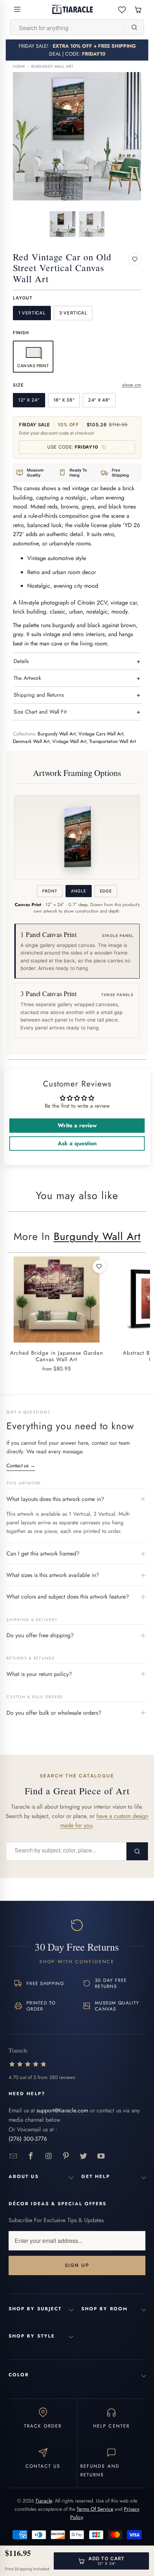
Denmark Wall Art (31, 741)
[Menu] (17, 9)
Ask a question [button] (77, 1143)
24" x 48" (99, 400)
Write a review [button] (77, 1125)
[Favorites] (122, 10)
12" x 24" (29, 400)
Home (19, 67)
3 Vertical (73, 313)
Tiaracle (44, 2501)
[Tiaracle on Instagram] (49, 2156)
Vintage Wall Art (69, 741)
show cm (132, 385)
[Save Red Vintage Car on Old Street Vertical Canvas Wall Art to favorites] (135, 259)
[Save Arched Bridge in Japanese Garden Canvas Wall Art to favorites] (99, 1266)
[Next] (136, 136)
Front (50, 891)
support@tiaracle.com (62, 2110)
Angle (78, 891)
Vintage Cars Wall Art (101, 734)
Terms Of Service (95, 2509)
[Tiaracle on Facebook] (31, 2156)
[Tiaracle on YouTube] (101, 2156)
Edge (106, 891)
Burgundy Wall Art (52, 67)
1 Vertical (32, 313)
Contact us (21, 1465)
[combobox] (67, 28)
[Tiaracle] (73, 9)
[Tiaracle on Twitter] (84, 2156)
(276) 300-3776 (28, 2139)
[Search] (134, 27)
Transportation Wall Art (112, 741)
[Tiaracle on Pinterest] (66, 2156)
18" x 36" (64, 400)
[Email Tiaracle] (13, 2156)
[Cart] (138, 10)
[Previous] (18, 136)
